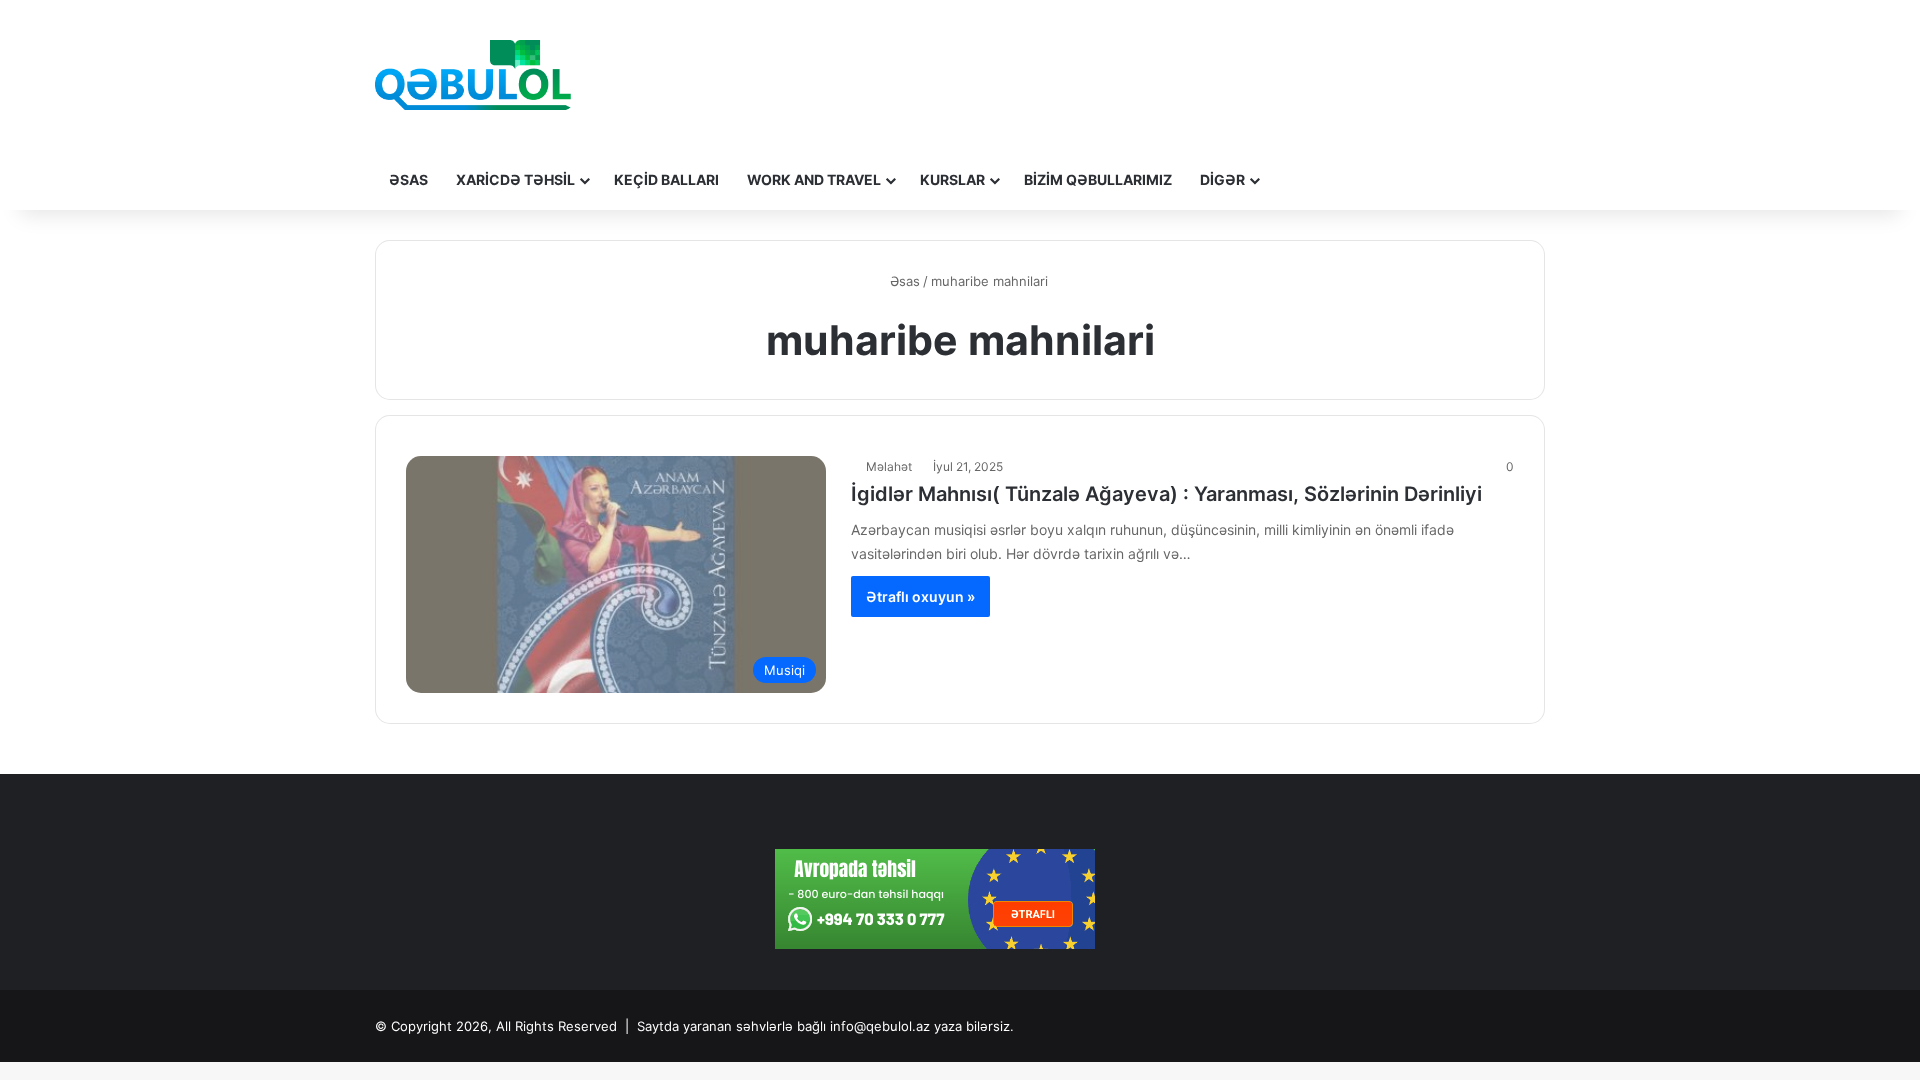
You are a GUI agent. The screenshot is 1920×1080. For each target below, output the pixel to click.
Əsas (408, 179)
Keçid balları (666, 179)
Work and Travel (814, 179)
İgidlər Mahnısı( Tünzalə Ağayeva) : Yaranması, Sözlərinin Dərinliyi (1166, 494)
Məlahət (889, 466)
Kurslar (952, 179)
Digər (1222, 179)
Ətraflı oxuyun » (920, 596)
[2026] (473, 75)
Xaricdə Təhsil (515, 179)
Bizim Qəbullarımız (1098, 179)
